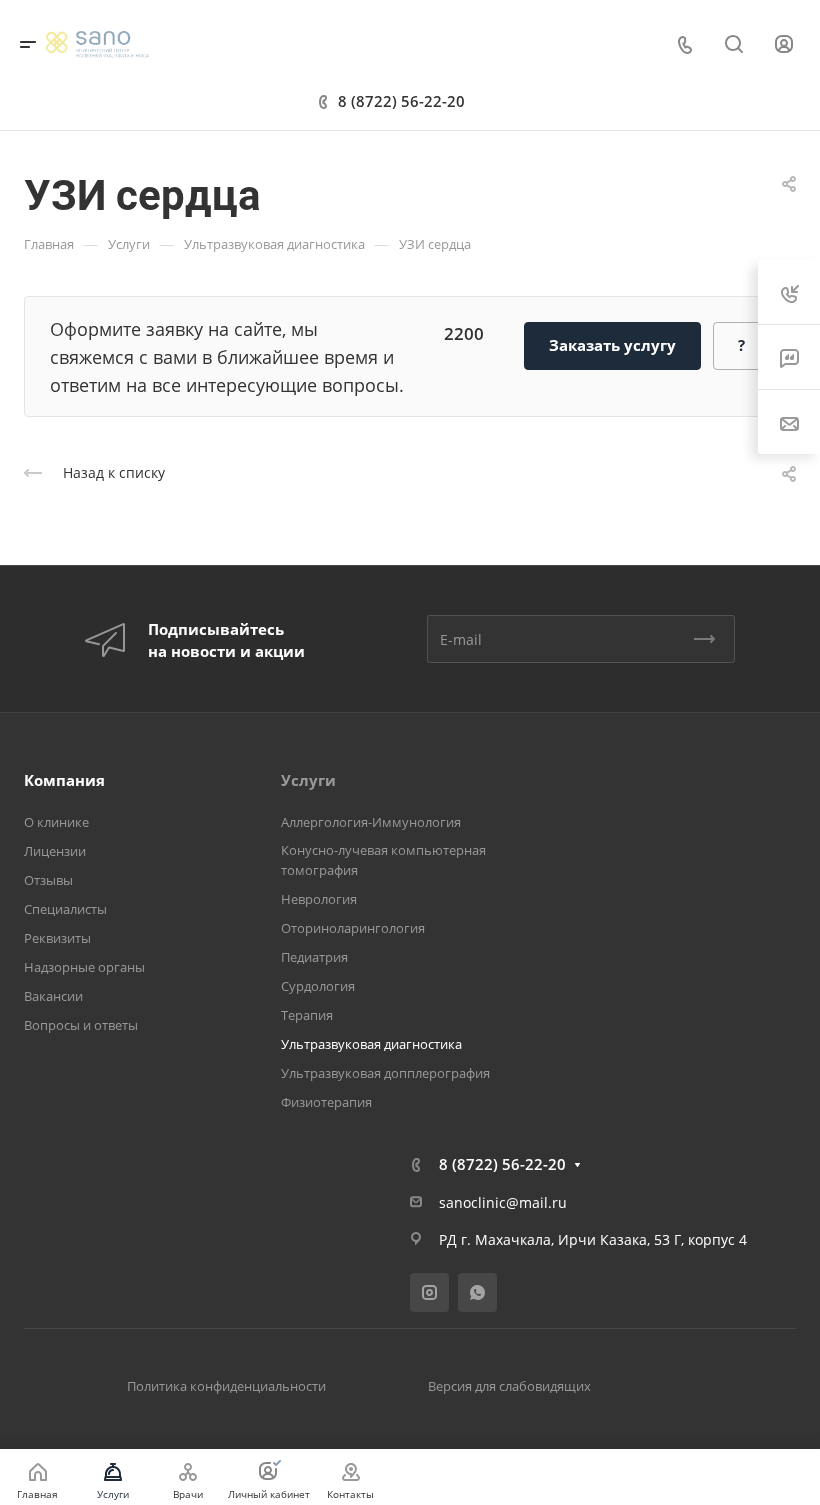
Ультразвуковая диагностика (371, 1044)
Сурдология (318, 986)
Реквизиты (57, 938)
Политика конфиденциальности (226, 1386)
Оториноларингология (353, 928)
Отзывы (48, 880)
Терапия (307, 1015)
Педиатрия (314, 957)
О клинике (56, 822)
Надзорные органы (84, 967)
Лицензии (55, 851)
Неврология (319, 899)
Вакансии (53, 996)
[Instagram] (429, 1292)
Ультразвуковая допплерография (385, 1073)
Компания (64, 780)
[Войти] (784, 44)
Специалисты (65, 909)
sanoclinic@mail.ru (503, 1202)
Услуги (308, 780)
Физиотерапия (326, 1102)
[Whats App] (477, 1292)
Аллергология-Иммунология (371, 822)
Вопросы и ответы (81, 1025)
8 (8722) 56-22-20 (401, 101)
